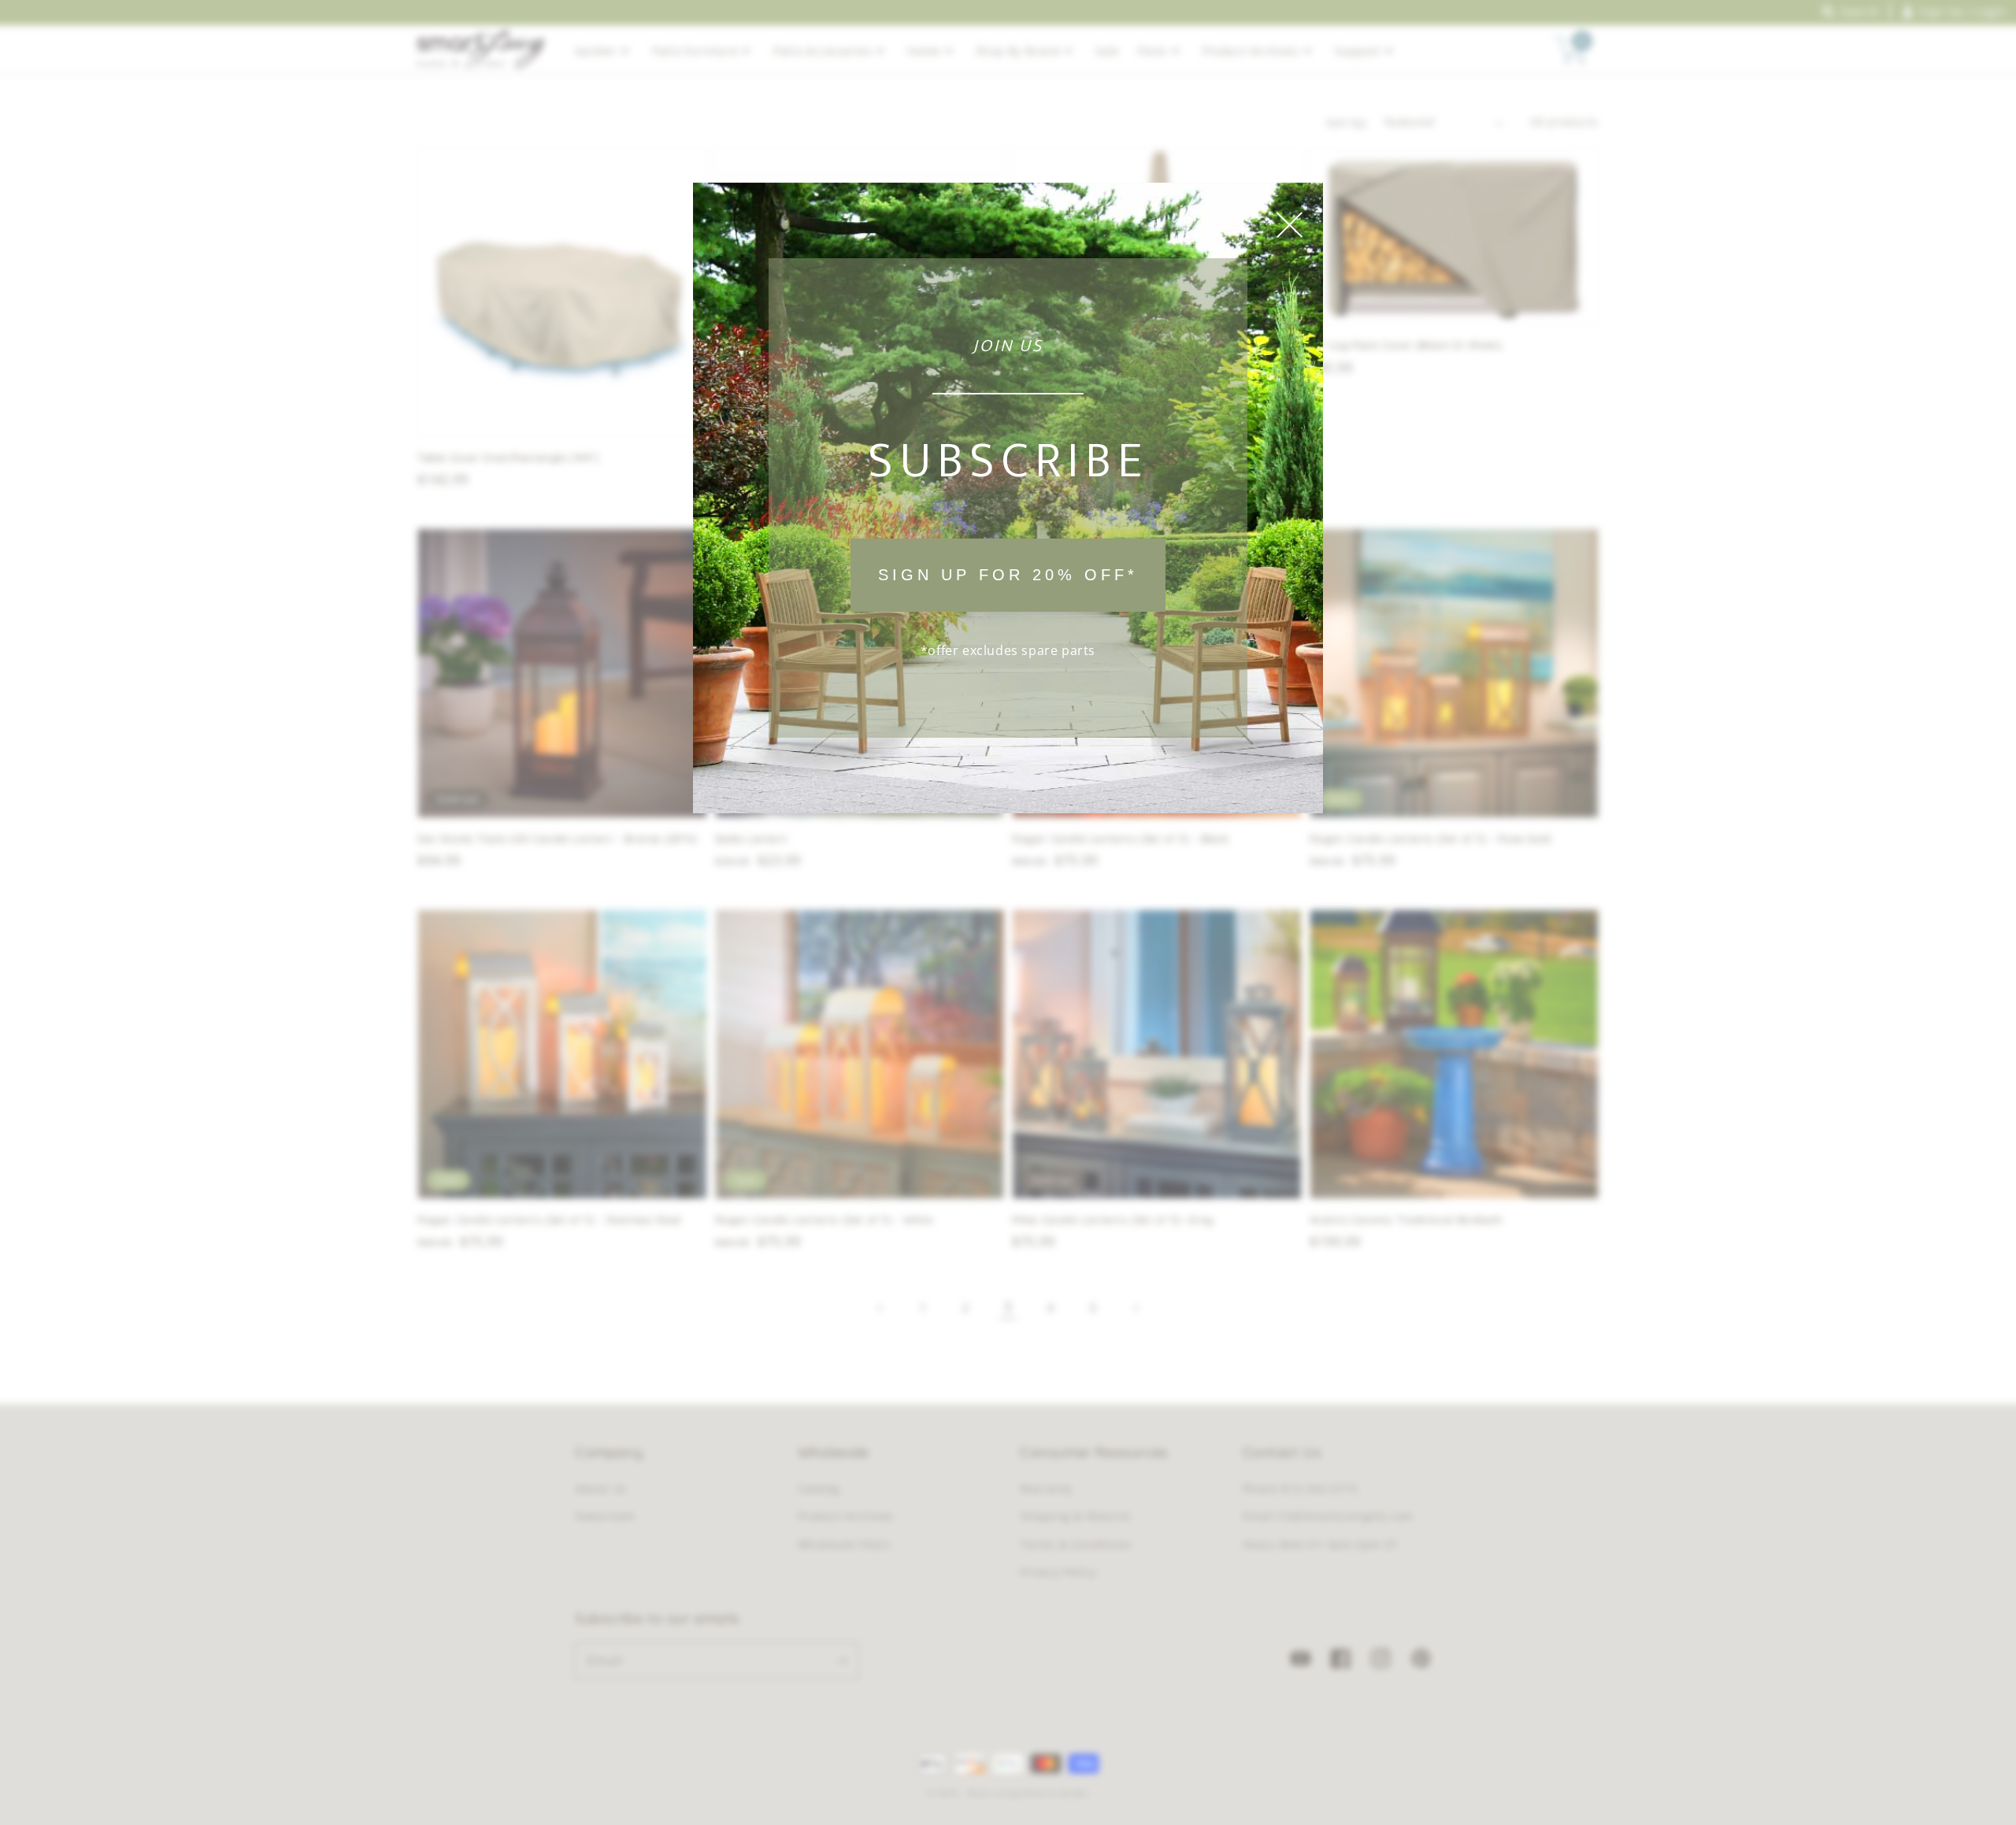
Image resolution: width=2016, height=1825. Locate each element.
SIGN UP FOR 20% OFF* (1008, 575)
